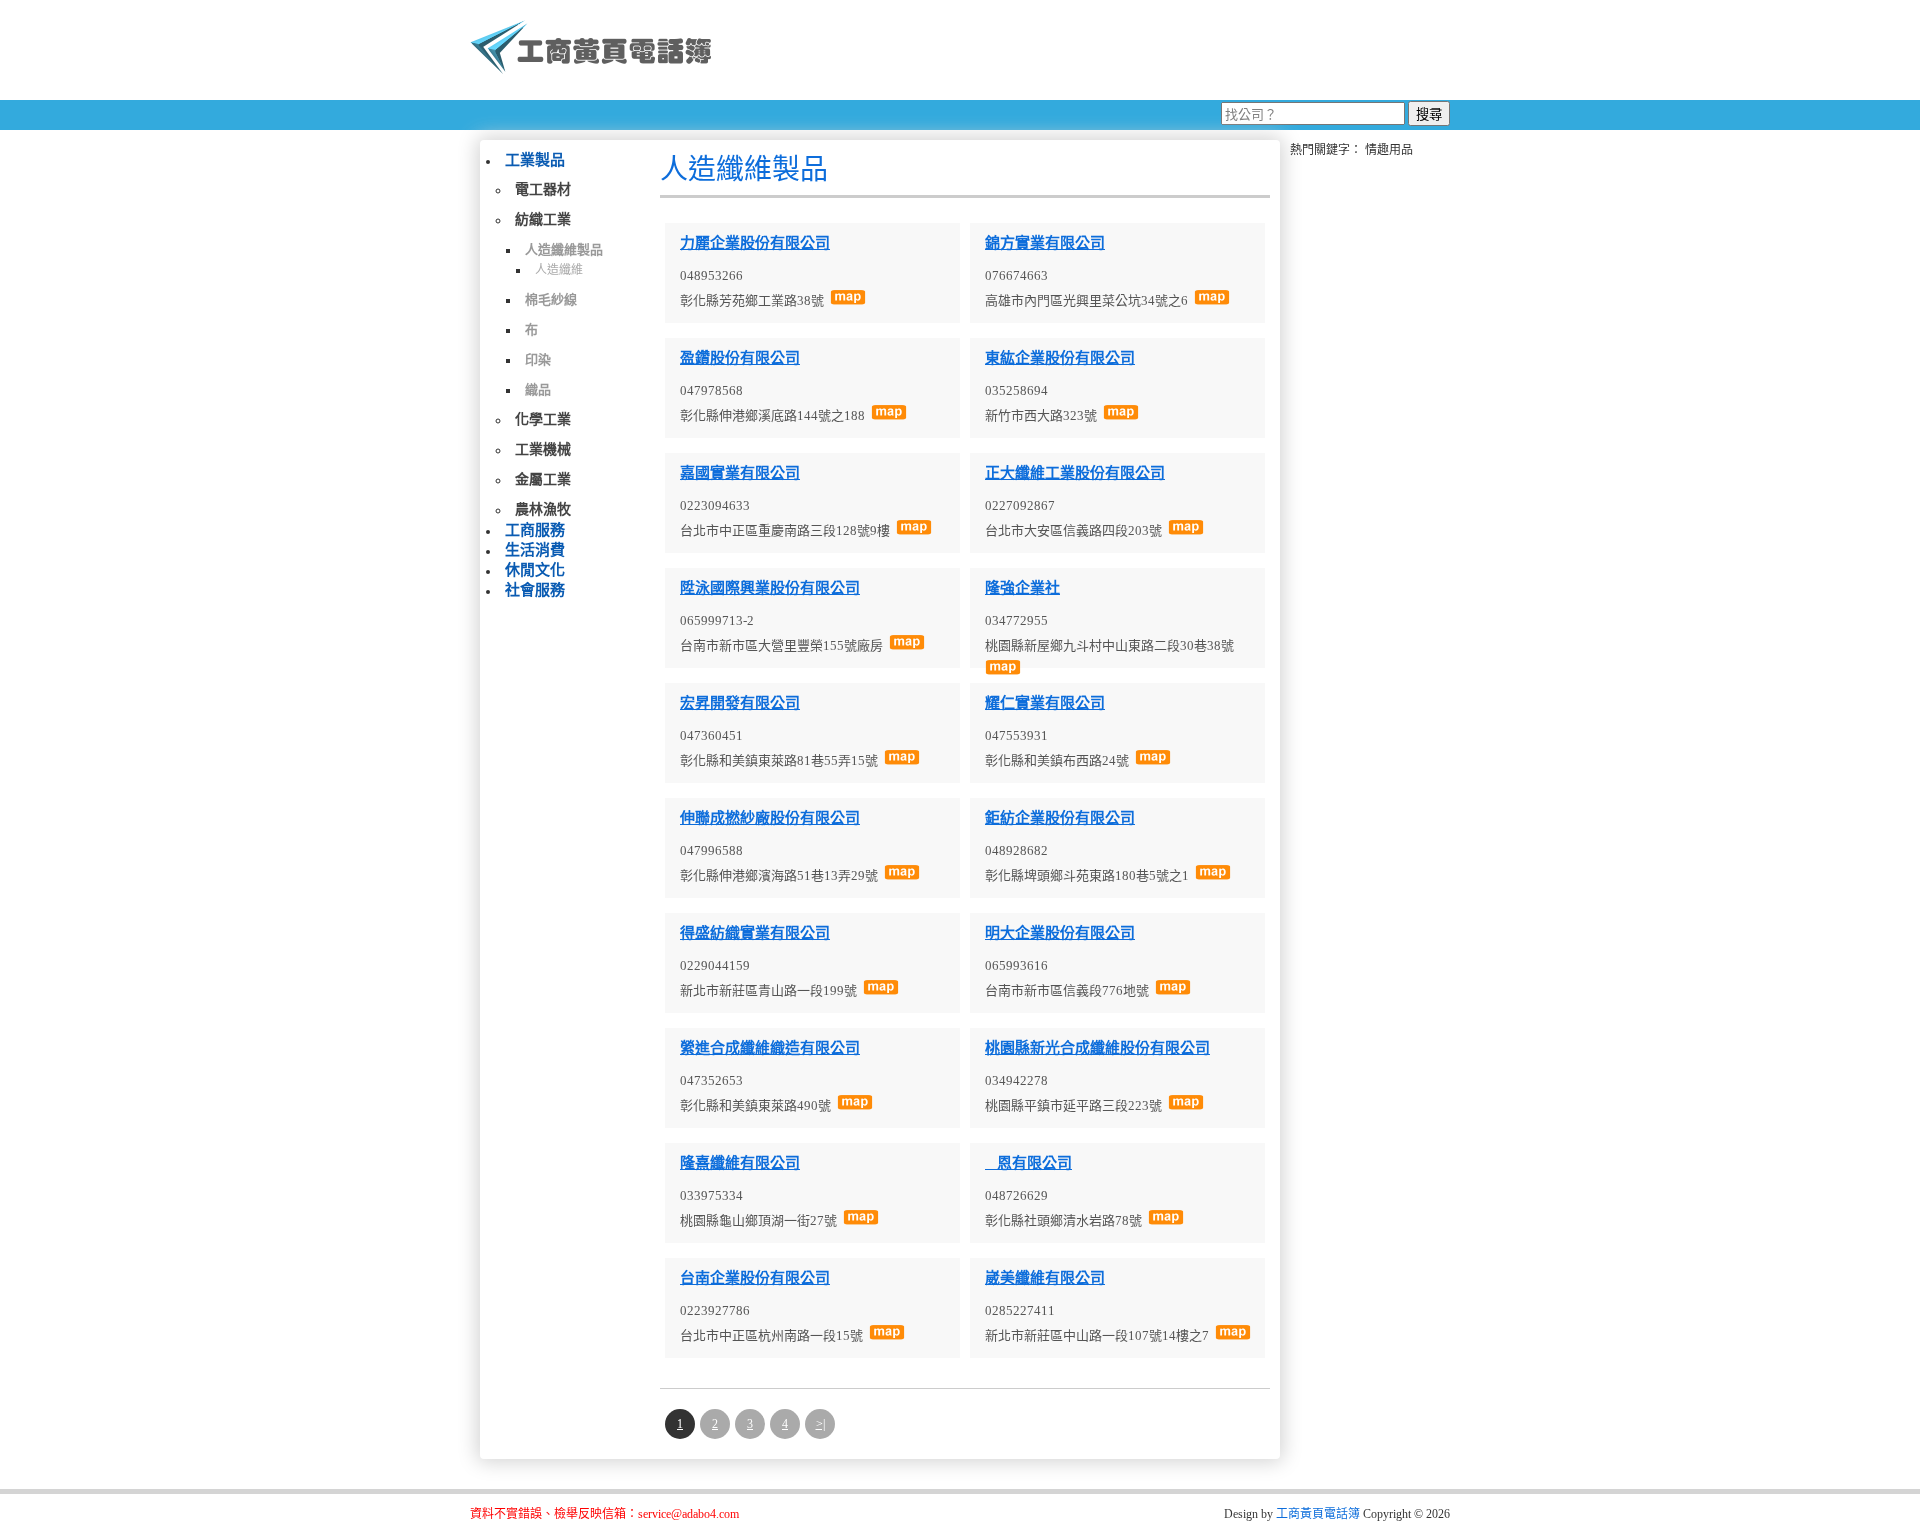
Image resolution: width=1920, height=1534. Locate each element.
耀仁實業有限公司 (1045, 703)
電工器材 (543, 189)
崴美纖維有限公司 (1045, 1278)
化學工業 (543, 419)
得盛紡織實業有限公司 (755, 933)
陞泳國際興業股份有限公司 (770, 588)
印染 (538, 359)
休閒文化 (535, 570)
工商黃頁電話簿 (1318, 1514)
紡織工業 (543, 219)
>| (820, 1424)
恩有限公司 (1028, 1163)
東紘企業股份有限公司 (1060, 358)
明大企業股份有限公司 (1060, 933)
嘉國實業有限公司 (740, 473)
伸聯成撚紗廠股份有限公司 (770, 818)
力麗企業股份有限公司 (755, 243)
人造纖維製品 (564, 249)
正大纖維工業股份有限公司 (1075, 473)
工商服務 (535, 530)
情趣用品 (1389, 150)
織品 (538, 389)
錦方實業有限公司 (1045, 243)
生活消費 (535, 550)
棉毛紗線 (551, 299)
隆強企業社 (1022, 588)
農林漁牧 (543, 509)
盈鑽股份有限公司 (740, 358)
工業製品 (535, 160)
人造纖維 (559, 270)
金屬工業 (543, 479)
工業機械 (543, 449)
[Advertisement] (1089, 50)
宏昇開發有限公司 (740, 703)
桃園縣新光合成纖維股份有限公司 (1097, 1048)
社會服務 (535, 590)
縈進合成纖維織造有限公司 (770, 1048)
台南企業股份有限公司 (755, 1278)
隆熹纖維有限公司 (740, 1163)
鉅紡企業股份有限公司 (1060, 818)
